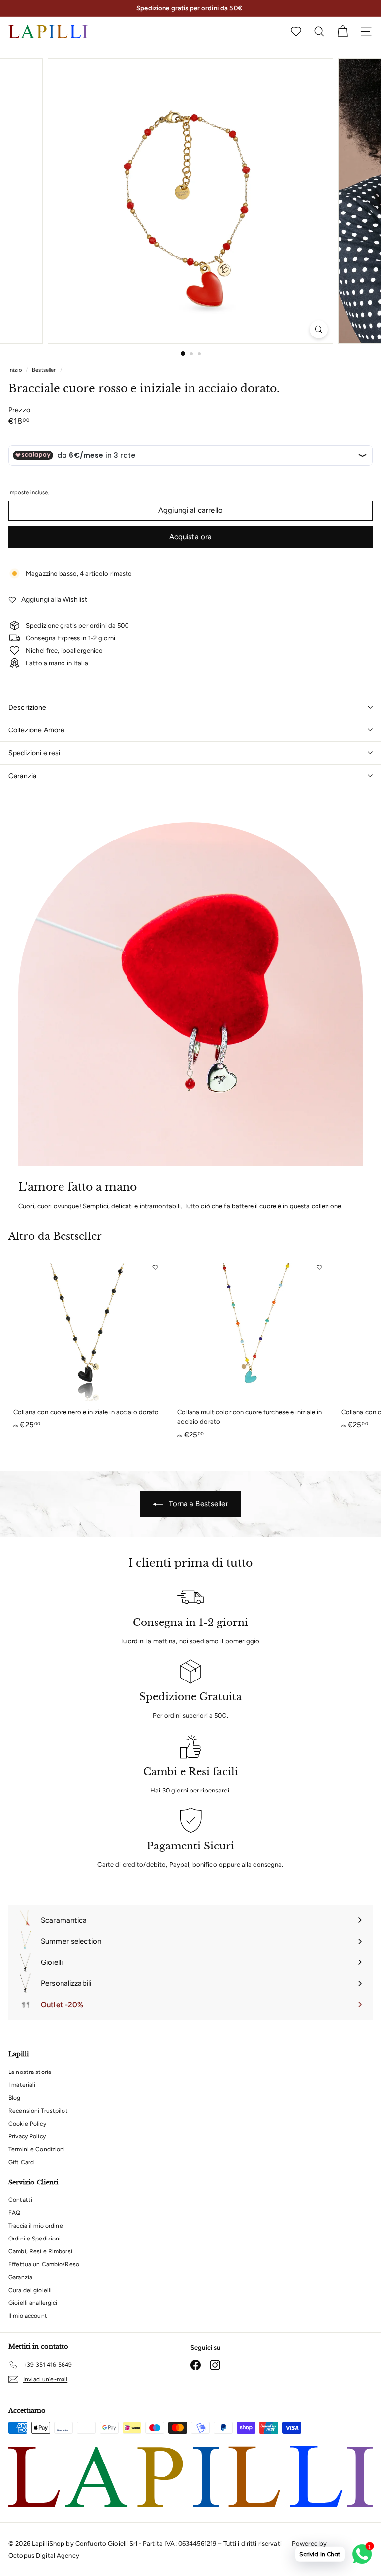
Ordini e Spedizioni (34, 2239)
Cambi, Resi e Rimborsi (40, 2251)
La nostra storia (30, 2072)
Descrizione (28, 707)
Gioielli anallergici (33, 2303)
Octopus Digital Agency (44, 2555)
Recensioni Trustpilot (38, 2111)
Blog (15, 2098)
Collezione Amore (36, 730)
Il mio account (28, 2316)
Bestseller (44, 370)
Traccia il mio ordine (36, 2226)
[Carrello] (343, 31)
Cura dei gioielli (30, 2290)
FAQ (14, 2213)
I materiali (22, 2085)
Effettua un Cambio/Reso (44, 2264)
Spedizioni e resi (34, 753)
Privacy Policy (27, 2136)
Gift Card (21, 2162)
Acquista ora (191, 537)
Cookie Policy (27, 2124)
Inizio (16, 370)
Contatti (20, 2200)
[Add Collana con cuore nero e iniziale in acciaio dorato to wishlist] (155, 1267)
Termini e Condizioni (37, 2149)
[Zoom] (319, 329)
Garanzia (22, 776)
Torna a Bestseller (197, 1504)
